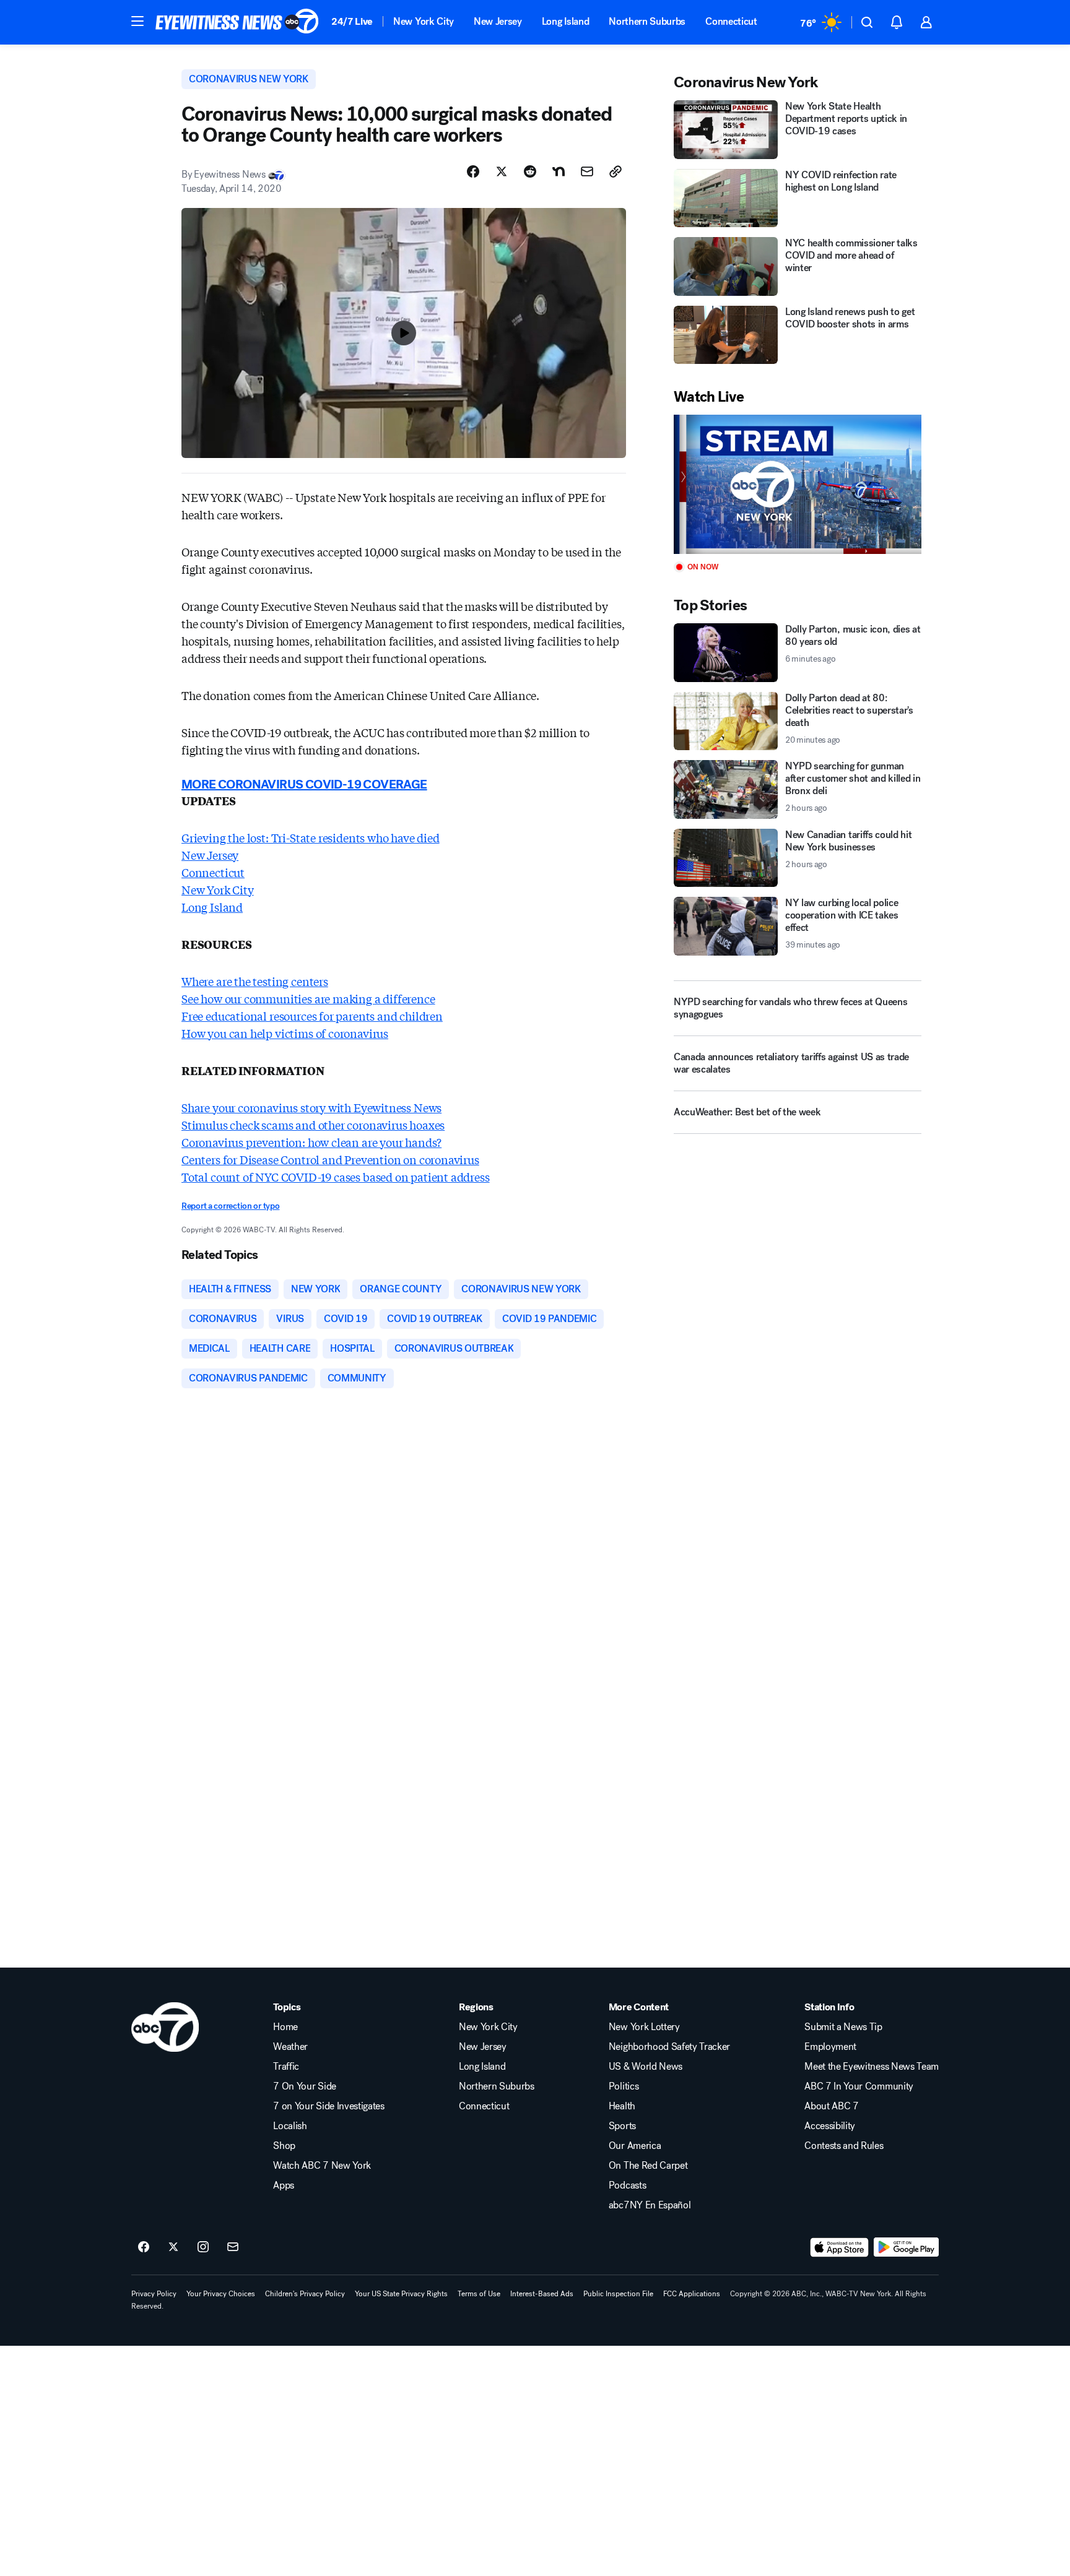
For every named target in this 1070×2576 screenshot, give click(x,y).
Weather (290, 2047)
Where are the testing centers (255, 981)
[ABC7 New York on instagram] (203, 2247)
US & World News (646, 2067)
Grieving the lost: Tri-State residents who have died (311, 837)
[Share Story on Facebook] (473, 171)
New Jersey (498, 21)
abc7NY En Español (650, 2205)
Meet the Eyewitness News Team (872, 2067)
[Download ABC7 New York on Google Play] (906, 2247)
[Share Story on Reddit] (530, 171)
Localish (290, 2126)
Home (285, 2027)
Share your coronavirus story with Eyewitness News (311, 1107)
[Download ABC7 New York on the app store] (840, 2247)
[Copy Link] (615, 171)
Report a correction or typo (230, 1206)
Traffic (286, 2067)
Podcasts (627, 2185)
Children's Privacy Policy (305, 2294)
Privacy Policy (154, 2294)
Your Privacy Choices (221, 2294)
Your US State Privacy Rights (401, 2294)
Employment (830, 2047)
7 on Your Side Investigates (328, 2106)
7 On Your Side (305, 2086)
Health (622, 2106)
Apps (284, 2185)
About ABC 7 (831, 2106)
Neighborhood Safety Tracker (669, 2047)
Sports (622, 2126)
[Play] (798, 484)
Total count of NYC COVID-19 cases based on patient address (336, 1177)
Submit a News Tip (843, 2027)
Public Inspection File (618, 2294)
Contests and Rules (844, 2146)
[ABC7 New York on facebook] (144, 2247)
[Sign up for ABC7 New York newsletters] (233, 2247)
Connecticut (731, 21)
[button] (137, 21)
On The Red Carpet (648, 2166)
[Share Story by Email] (587, 171)
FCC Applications (692, 2294)
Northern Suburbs (647, 21)
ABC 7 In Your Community (859, 2086)
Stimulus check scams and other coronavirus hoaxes (313, 1125)
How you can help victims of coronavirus (285, 1033)
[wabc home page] (165, 2027)
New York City (424, 21)
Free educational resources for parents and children (312, 1016)
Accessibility (830, 2126)
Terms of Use (479, 2294)
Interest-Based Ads (542, 2294)
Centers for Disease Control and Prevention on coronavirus (330, 1159)
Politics (624, 2086)
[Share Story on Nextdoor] (559, 171)
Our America (635, 2146)
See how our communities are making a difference (308, 998)
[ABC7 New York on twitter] (173, 2247)
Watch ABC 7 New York (322, 2166)
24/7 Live (352, 21)
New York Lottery (644, 2027)
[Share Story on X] (502, 171)
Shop (284, 2146)
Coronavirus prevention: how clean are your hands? (311, 1142)
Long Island (565, 21)
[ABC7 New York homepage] (237, 22)
